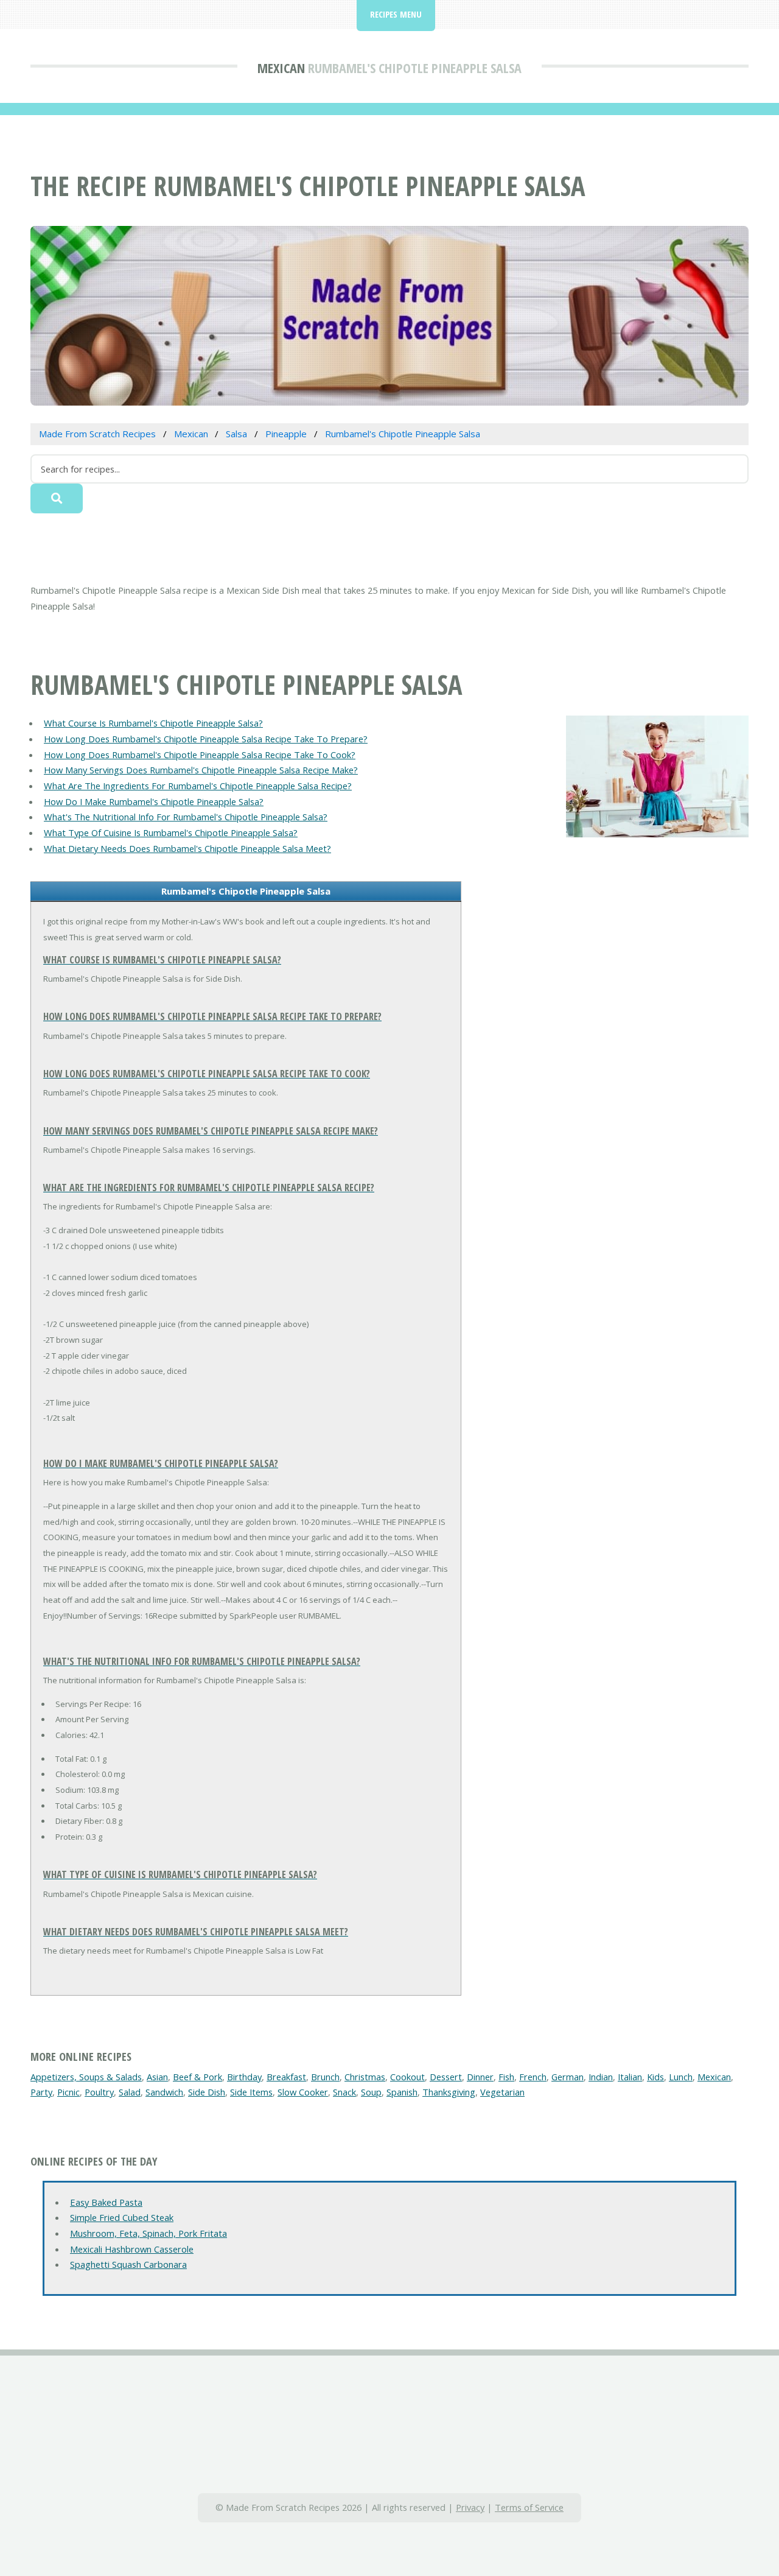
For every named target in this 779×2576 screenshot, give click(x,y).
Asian (157, 2077)
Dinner (480, 2077)
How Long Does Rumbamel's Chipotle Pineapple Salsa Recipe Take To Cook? (200, 755)
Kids (655, 2077)
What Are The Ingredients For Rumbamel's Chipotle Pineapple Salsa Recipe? (198, 786)
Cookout (407, 2077)
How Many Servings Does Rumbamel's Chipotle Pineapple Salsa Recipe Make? (201, 770)
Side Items (251, 2092)
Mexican (281, 68)
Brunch (325, 2077)
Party (41, 2092)
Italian (630, 2077)
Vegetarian (502, 2092)
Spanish (402, 2092)
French (533, 2077)
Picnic (68, 2092)
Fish (506, 2077)
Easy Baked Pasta (106, 2202)
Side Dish (207, 2092)
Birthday (244, 2077)
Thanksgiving (449, 2092)
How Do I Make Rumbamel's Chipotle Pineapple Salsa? (154, 801)
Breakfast (286, 2077)
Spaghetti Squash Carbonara (128, 2264)
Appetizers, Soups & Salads (86, 2077)
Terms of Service (529, 2507)
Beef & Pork (197, 2077)
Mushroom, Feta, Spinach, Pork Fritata (148, 2233)
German (568, 2077)
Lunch (681, 2077)
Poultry (99, 2092)
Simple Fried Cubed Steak (122, 2217)
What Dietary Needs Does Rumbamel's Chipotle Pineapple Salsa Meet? (187, 848)
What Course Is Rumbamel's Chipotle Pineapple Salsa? (153, 723)
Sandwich (164, 2092)
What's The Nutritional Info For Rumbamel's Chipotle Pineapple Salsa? (186, 817)
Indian (601, 2077)
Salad (130, 2092)
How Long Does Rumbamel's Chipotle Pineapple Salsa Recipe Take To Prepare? (206, 739)
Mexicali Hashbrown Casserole (132, 2249)
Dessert (446, 2077)
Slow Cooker (303, 2092)
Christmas (365, 2077)
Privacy (470, 2507)
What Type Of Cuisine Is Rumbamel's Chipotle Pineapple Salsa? (171, 832)
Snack (344, 2092)
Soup (371, 2092)
